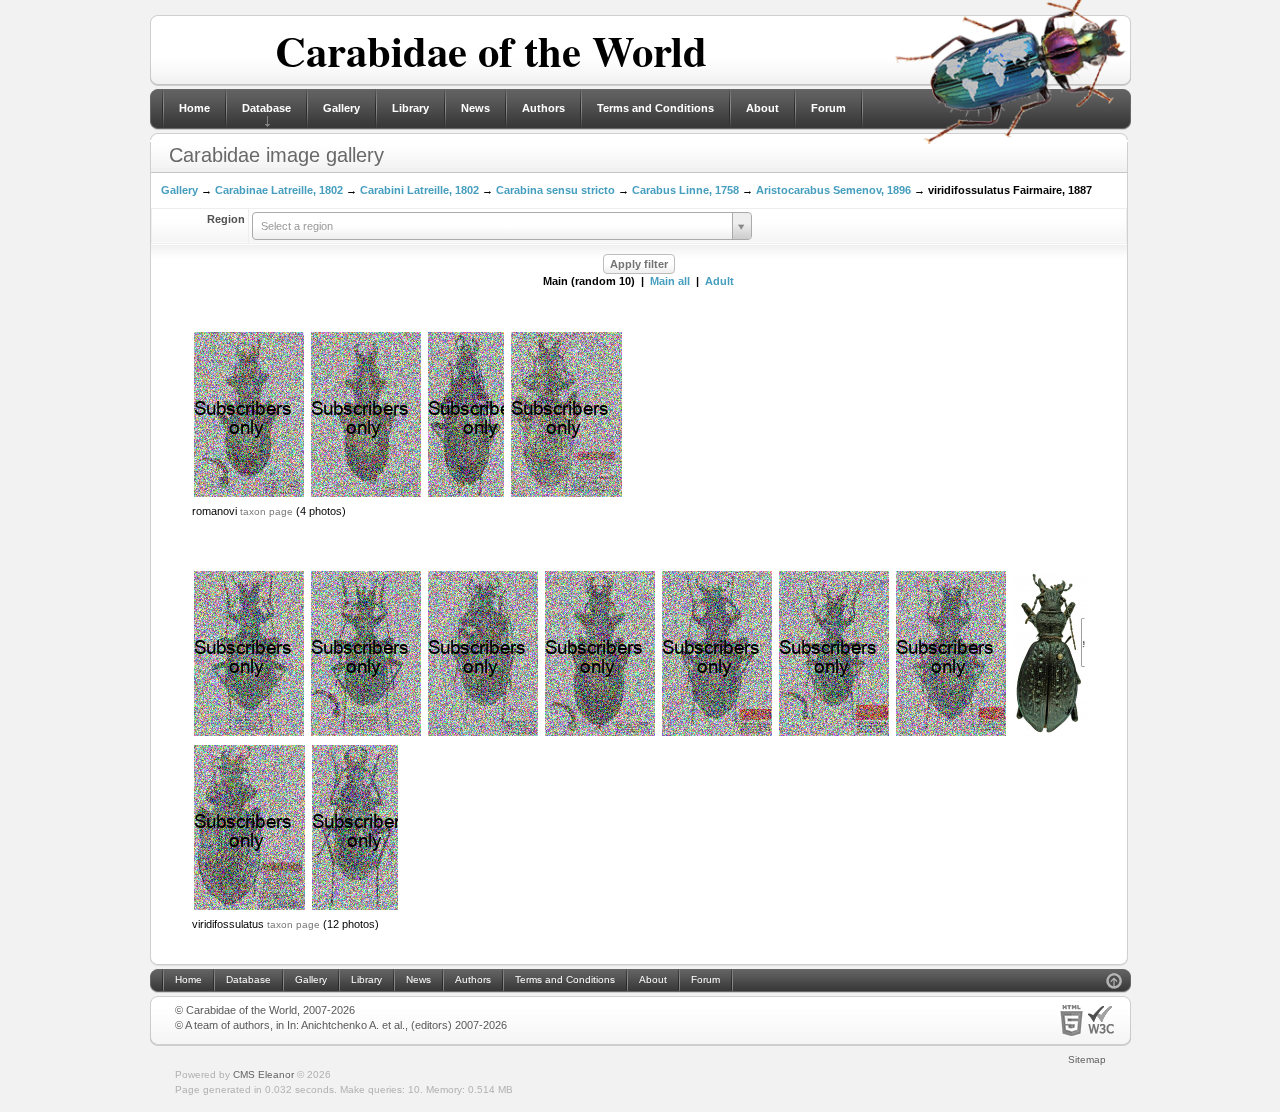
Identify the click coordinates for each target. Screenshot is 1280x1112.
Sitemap (1087, 1059)
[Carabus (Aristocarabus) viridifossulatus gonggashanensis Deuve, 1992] (600, 734)
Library (410, 108)
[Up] (1114, 983)
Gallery (341, 108)
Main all (670, 281)
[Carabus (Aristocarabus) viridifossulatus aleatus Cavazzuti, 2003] (483, 734)
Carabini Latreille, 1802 (419, 190)
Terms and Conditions (655, 108)
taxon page (266, 511)
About (762, 108)
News (475, 108)
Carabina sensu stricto (555, 190)
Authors (543, 108)
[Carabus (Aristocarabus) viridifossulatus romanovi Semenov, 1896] (249, 495)
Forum (828, 108)
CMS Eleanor (263, 1074)
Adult (719, 281)
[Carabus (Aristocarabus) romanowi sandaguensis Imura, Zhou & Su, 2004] (466, 495)
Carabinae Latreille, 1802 (279, 190)
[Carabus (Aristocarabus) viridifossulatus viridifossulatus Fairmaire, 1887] (249, 734)
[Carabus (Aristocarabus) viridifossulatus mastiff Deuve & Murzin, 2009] (249, 908)
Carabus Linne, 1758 (685, 190)
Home (194, 108)
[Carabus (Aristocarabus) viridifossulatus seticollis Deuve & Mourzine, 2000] (366, 495)
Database (266, 108)
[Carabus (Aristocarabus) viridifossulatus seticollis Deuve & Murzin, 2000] (566, 495)
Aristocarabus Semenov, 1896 (833, 190)
